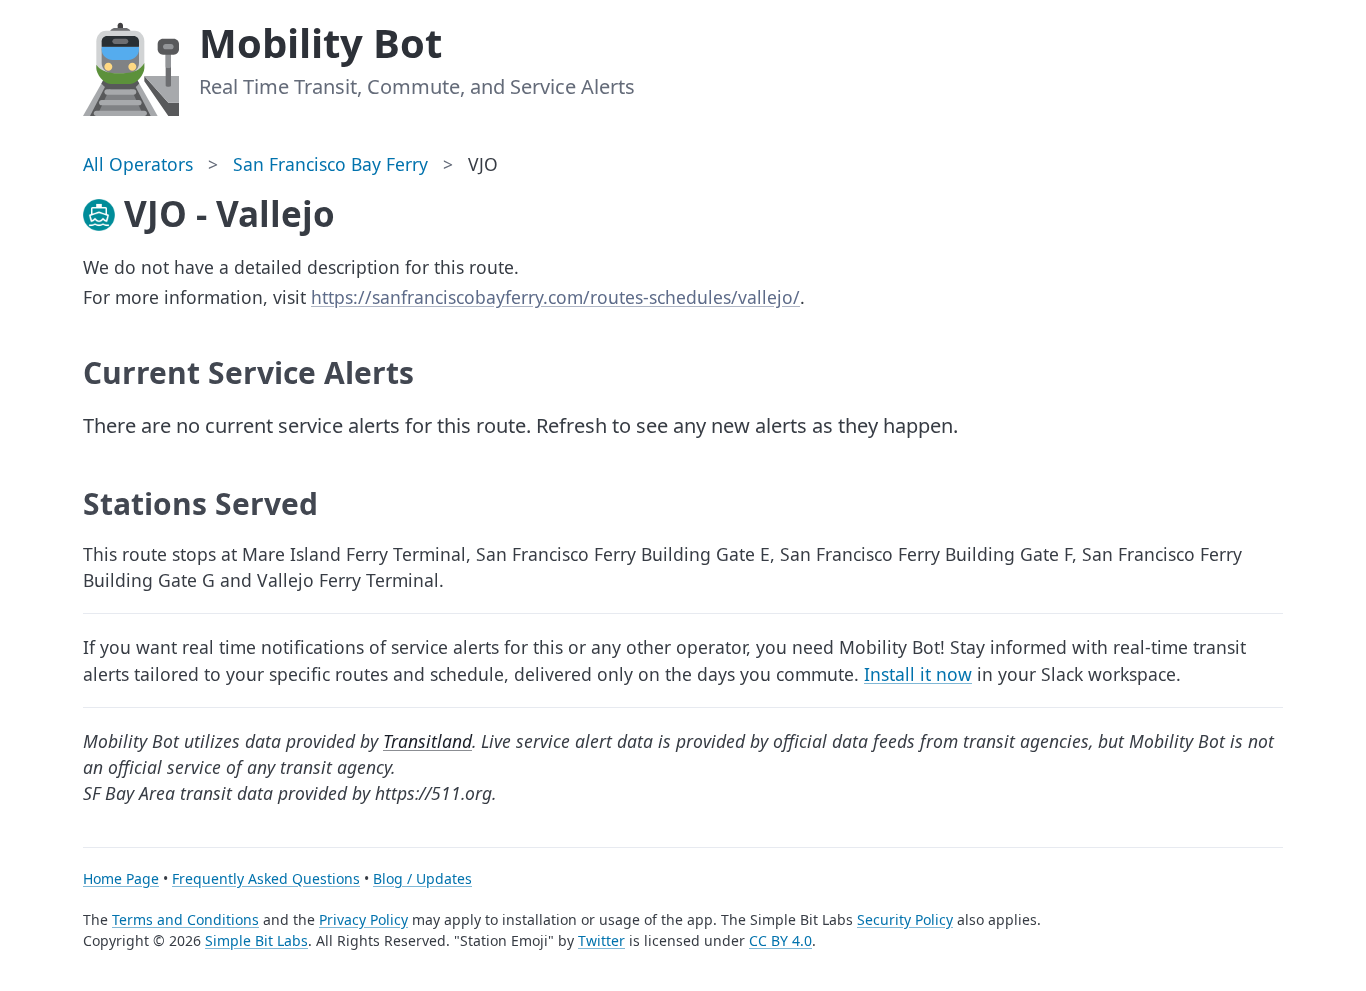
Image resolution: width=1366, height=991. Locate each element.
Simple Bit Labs (256, 940)
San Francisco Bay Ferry (330, 164)
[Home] (131, 65)
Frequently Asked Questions (266, 878)
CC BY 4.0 (780, 940)
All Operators (138, 164)
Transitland (427, 741)
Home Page (121, 878)
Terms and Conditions (185, 919)
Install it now (918, 674)
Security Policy (905, 919)
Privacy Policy (363, 919)
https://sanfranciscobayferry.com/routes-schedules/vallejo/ (555, 297)
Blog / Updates (422, 878)
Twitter (601, 940)
